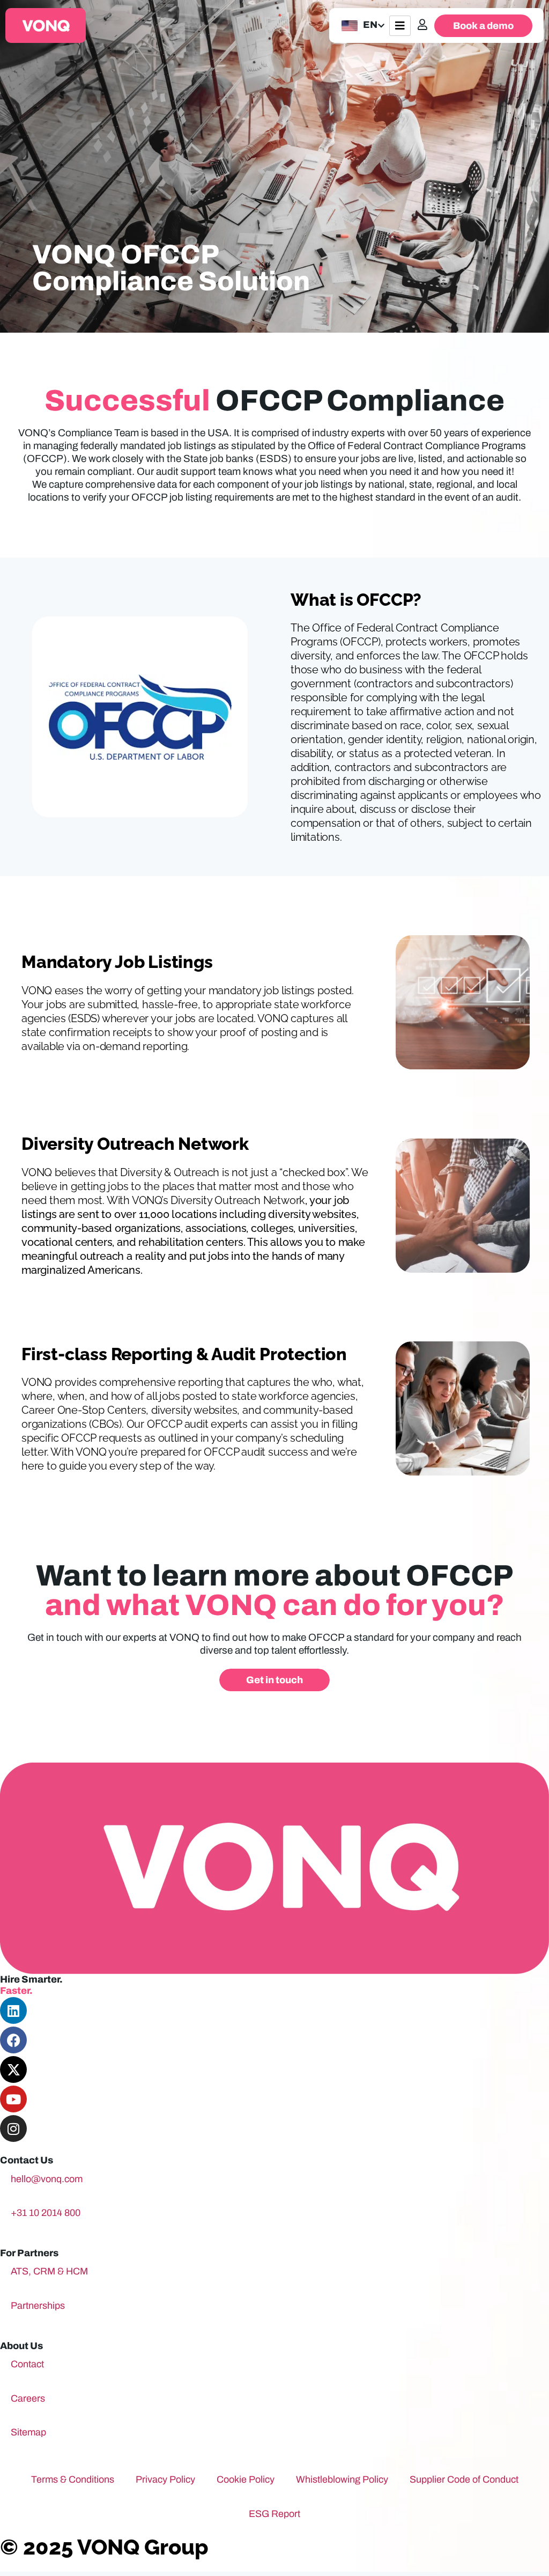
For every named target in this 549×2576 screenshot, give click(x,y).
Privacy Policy (165, 2479)
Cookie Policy (246, 2479)
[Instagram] (13, 2129)
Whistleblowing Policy (342, 2479)
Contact (27, 2364)
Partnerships (38, 2306)
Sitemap (28, 2432)
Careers (28, 2398)
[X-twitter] (13, 2069)
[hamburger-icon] (400, 26)
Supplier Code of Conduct (464, 2479)
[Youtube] (13, 2099)
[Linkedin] (13, 2010)
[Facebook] (13, 2040)
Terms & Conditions (73, 2479)
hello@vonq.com (47, 2179)
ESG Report (274, 2514)
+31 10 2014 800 (46, 2213)
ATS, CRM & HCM (49, 2271)
